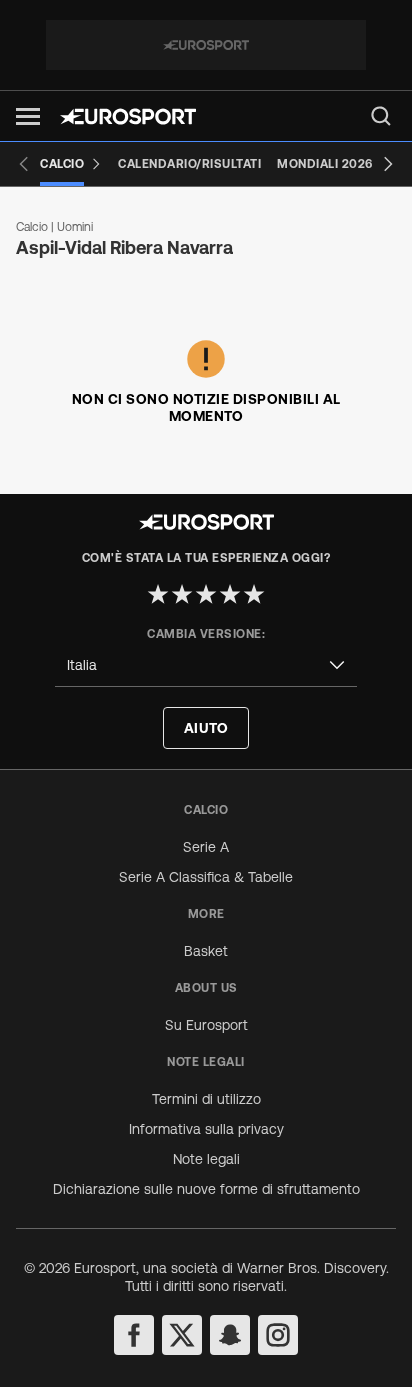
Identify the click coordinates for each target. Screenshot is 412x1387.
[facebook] (134, 1335)
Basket (206, 951)
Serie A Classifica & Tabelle (206, 877)
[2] (182, 594)
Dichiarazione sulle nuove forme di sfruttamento (206, 1189)
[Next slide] (388, 164)
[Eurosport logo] (128, 116)
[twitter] (182, 1335)
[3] (206, 594)
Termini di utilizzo (206, 1099)
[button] (28, 116)
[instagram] (278, 1335)
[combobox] (206, 665)
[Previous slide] (24, 164)
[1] (158, 594)
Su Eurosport (206, 1025)
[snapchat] (230, 1335)
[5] (254, 594)
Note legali (206, 1159)
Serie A (206, 847)
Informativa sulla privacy (206, 1129)
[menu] (381, 116)
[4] (230, 594)
